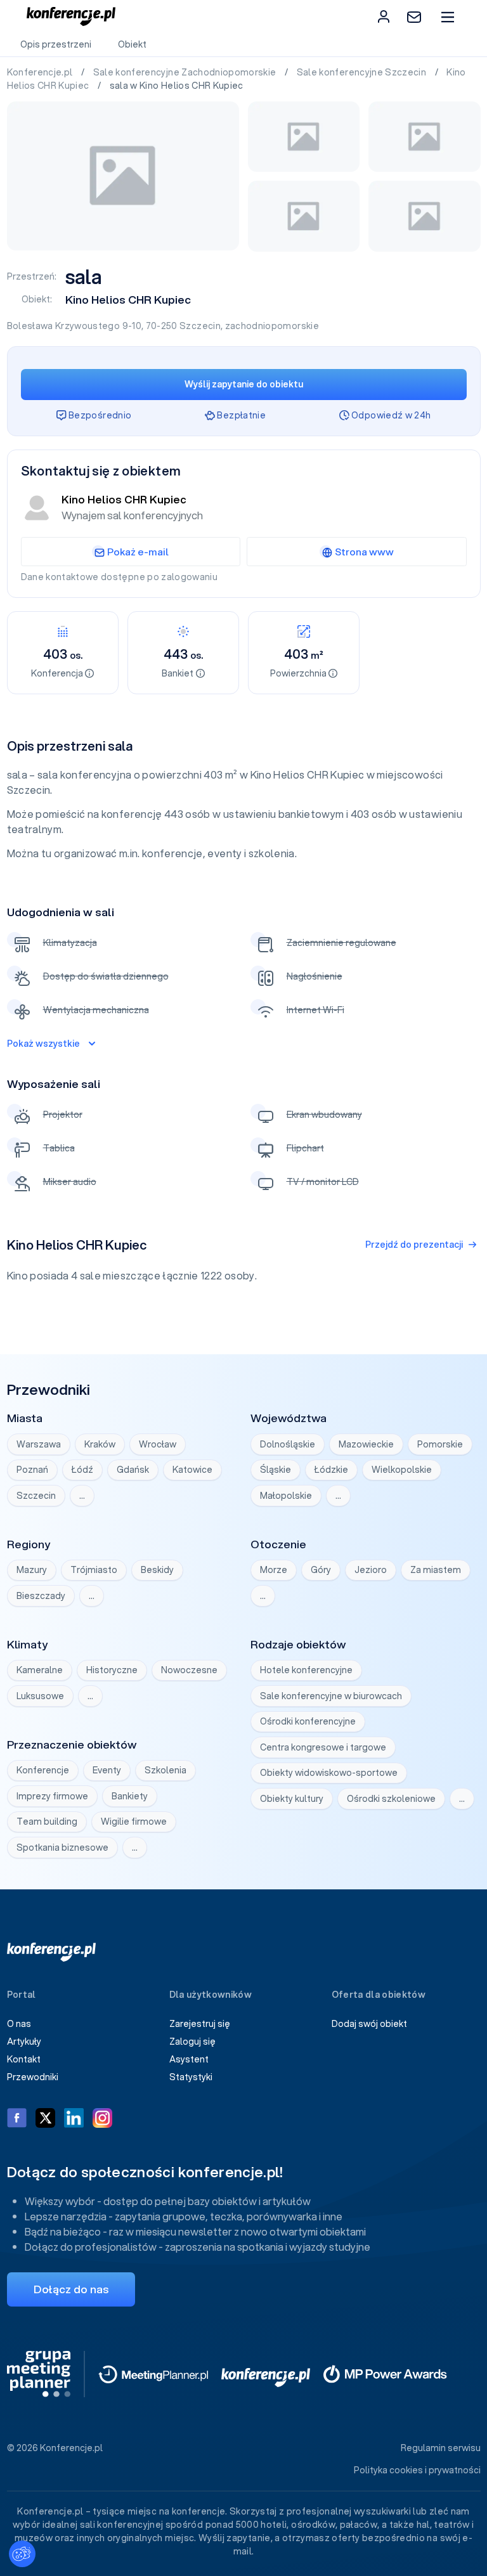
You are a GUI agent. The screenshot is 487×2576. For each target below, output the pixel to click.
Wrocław (158, 1444)
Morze (274, 1570)
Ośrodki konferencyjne (308, 1721)
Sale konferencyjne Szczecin (363, 72)
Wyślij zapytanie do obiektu (244, 384)
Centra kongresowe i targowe (323, 1747)
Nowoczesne (189, 1670)
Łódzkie (331, 1470)
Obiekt (132, 44)
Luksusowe (40, 1696)
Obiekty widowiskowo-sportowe (329, 1773)
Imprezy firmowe (52, 1796)
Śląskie (276, 1470)
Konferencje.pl (41, 72)
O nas (19, 2024)
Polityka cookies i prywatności (417, 2470)
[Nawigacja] (447, 17)
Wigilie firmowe (134, 1822)
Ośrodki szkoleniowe (391, 1799)
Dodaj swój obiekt (369, 2024)
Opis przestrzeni (56, 44)
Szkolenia (166, 1770)
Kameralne (40, 1670)
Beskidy (157, 1570)
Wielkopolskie (402, 1470)
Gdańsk (133, 1470)
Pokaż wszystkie (43, 1044)
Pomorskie (440, 1444)
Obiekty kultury (292, 1799)
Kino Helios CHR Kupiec (128, 300)
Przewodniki (33, 2077)
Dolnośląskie (288, 1444)
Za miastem (436, 1570)
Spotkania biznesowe (62, 1848)
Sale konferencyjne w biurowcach (331, 1696)
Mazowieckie (366, 1444)
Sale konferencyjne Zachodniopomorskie (186, 72)
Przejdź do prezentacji (414, 1245)
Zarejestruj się (200, 2024)
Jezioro (371, 1570)
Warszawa (39, 1444)
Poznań (32, 1470)
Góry (321, 1570)
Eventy (107, 1770)
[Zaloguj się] (384, 16)
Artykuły (24, 2042)
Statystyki (191, 2077)
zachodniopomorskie (272, 326)
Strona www (364, 552)
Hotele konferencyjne (306, 1670)
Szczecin (200, 326)
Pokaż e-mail (138, 552)
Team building (47, 1822)
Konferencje (43, 1770)
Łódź (82, 1470)
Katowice (192, 1470)
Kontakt (24, 2059)
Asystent (189, 2059)
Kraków (100, 1444)
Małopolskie (286, 1496)
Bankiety (130, 1796)
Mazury (32, 1570)
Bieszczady (41, 1596)
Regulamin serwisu (441, 2448)
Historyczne (112, 1670)
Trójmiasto (94, 1570)
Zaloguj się (192, 2042)
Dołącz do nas (71, 2289)
